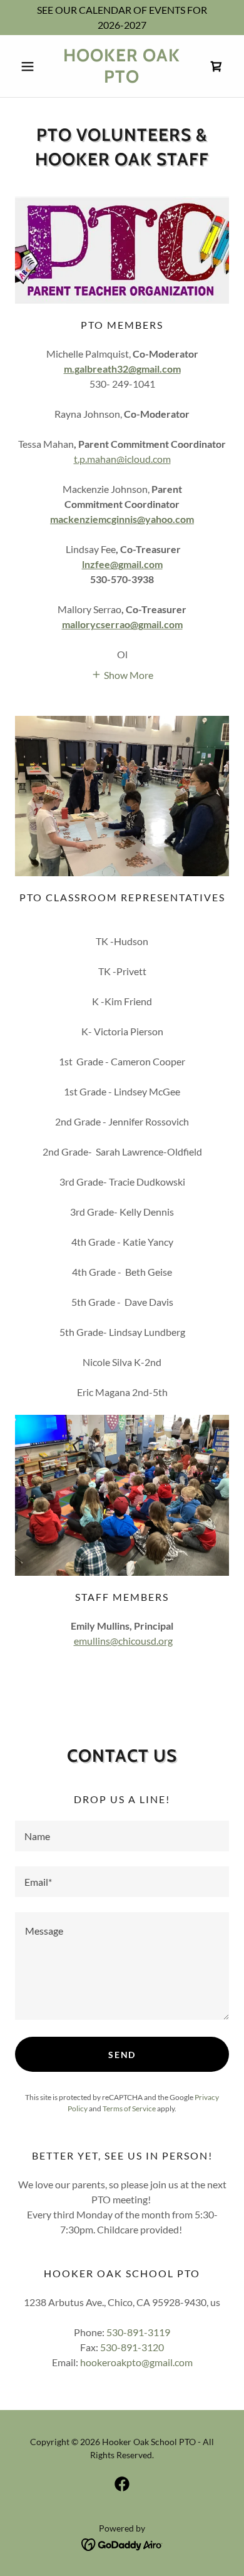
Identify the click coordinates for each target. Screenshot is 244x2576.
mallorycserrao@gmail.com (122, 624)
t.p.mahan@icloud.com (122, 459)
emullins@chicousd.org (123, 1641)
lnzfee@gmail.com (122, 564)
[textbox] (122, 1836)
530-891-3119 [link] (138, 2332)
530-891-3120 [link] (132, 2347)
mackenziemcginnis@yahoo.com (122, 519)
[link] (122, 66)
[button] (31, 66)
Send (122, 2055)
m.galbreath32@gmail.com (122, 369)
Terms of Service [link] (129, 2108)
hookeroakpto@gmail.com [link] (136, 2362)
